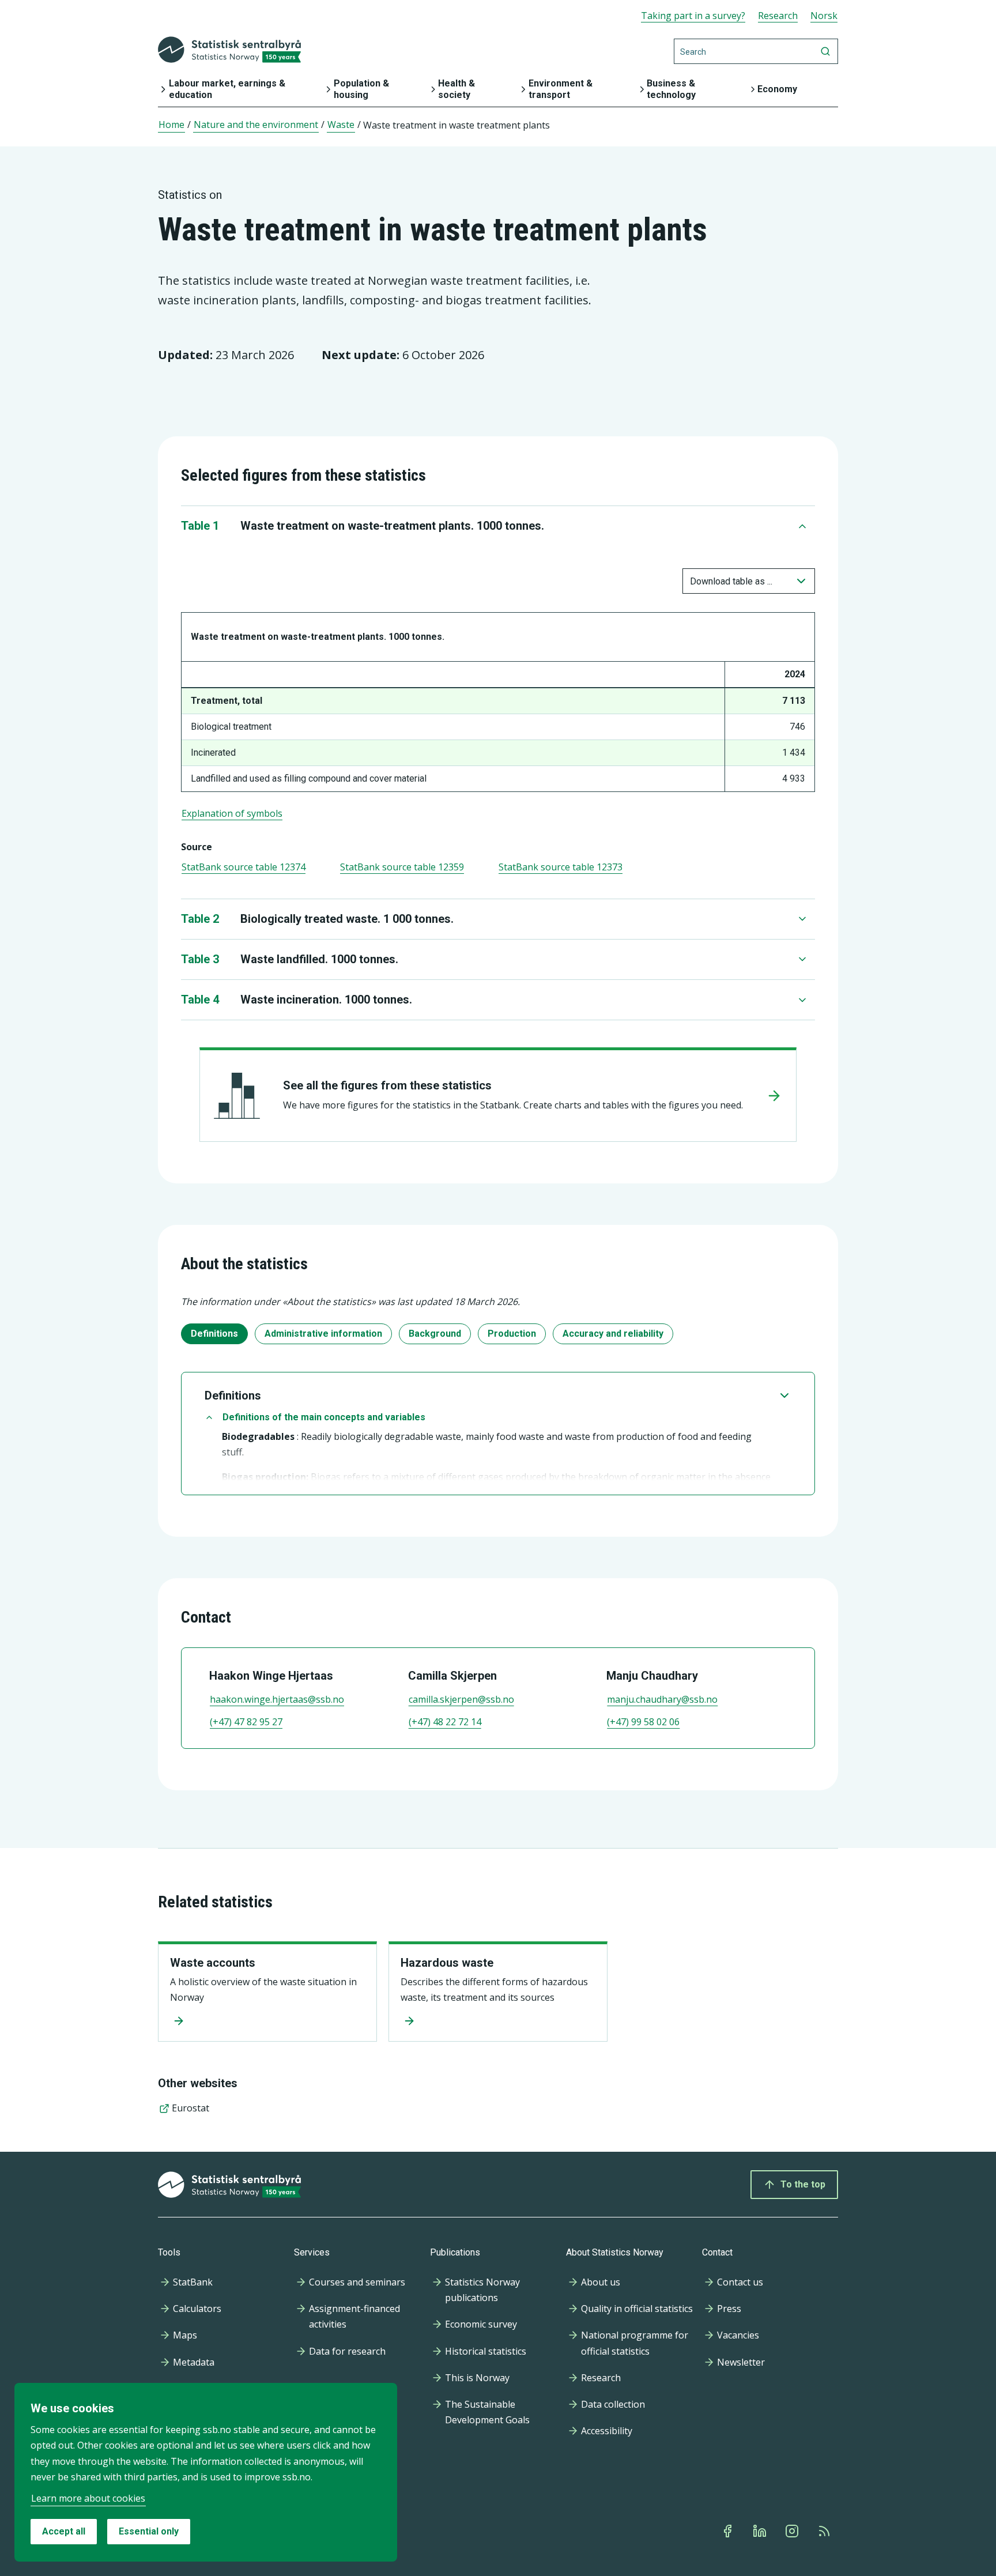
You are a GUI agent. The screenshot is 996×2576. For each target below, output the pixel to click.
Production (512, 1334)
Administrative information (323, 1334)
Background (435, 1334)
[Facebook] (729, 2531)
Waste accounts (213, 1963)
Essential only (149, 2531)
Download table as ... (731, 581)
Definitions (214, 1334)
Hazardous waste (447, 1963)
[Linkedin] (761, 2531)
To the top (803, 2184)
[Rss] (825, 2531)
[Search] (825, 51)
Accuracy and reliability (613, 1334)
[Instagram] (793, 2531)
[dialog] (206, 2472)
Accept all (64, 2531)
